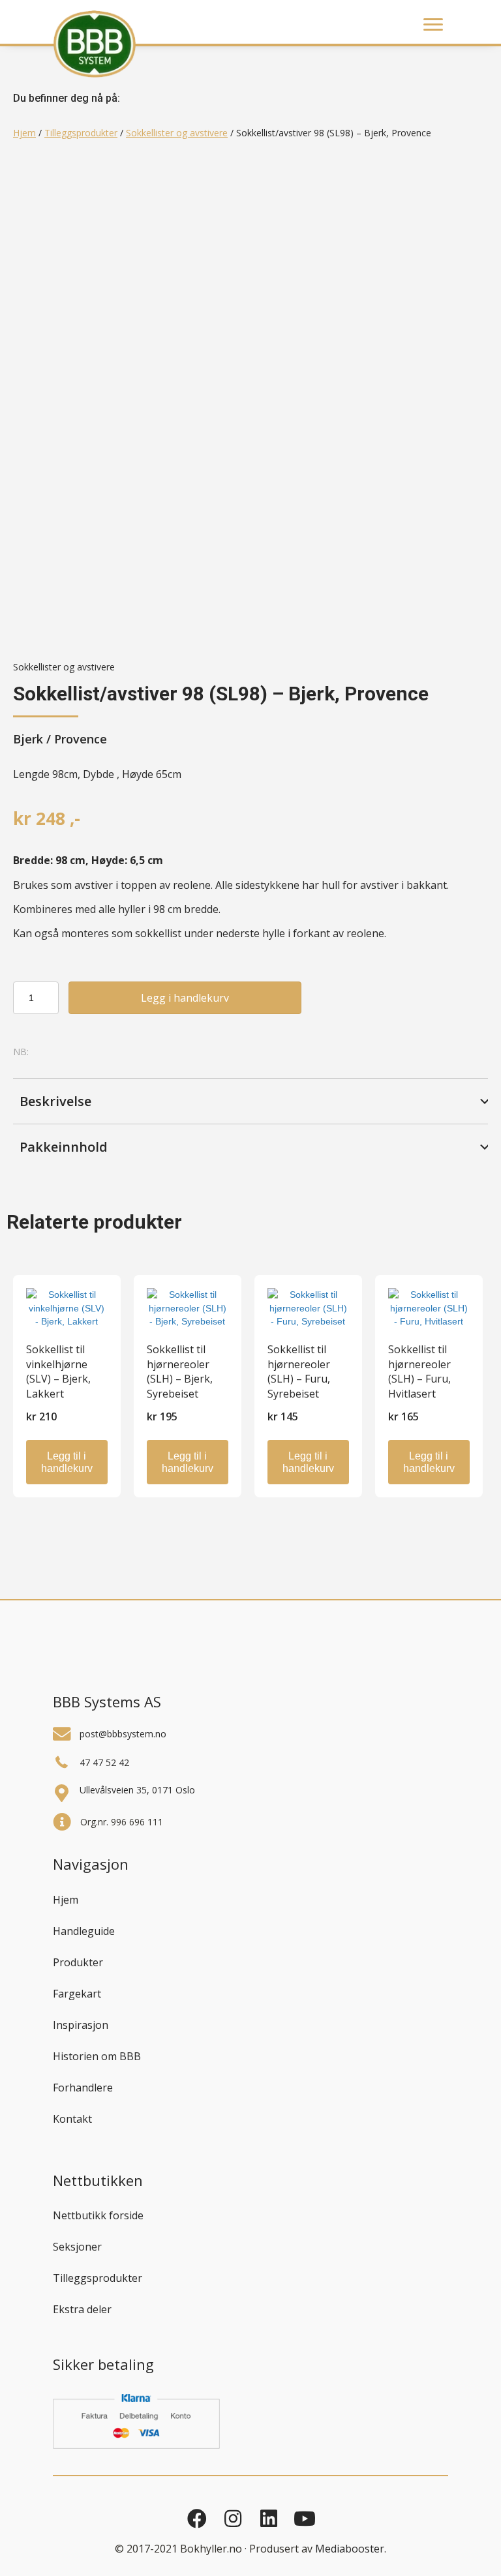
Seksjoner (77, 2247)
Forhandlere (83, 2088)
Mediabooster (350, 2549)
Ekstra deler (82, 2309)
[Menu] (433, 25)
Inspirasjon (81, 2025)
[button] (250, 1101)
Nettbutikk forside (98, 2215)
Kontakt (72, 2119)
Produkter (78, 1962)
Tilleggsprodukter (81, 133)
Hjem (24, 133)
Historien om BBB (97, 2056)
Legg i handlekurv (185, 998)
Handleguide (84, 1931)
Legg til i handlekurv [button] (67, 1462)
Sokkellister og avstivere (177, 133)
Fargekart (77, 1994)
